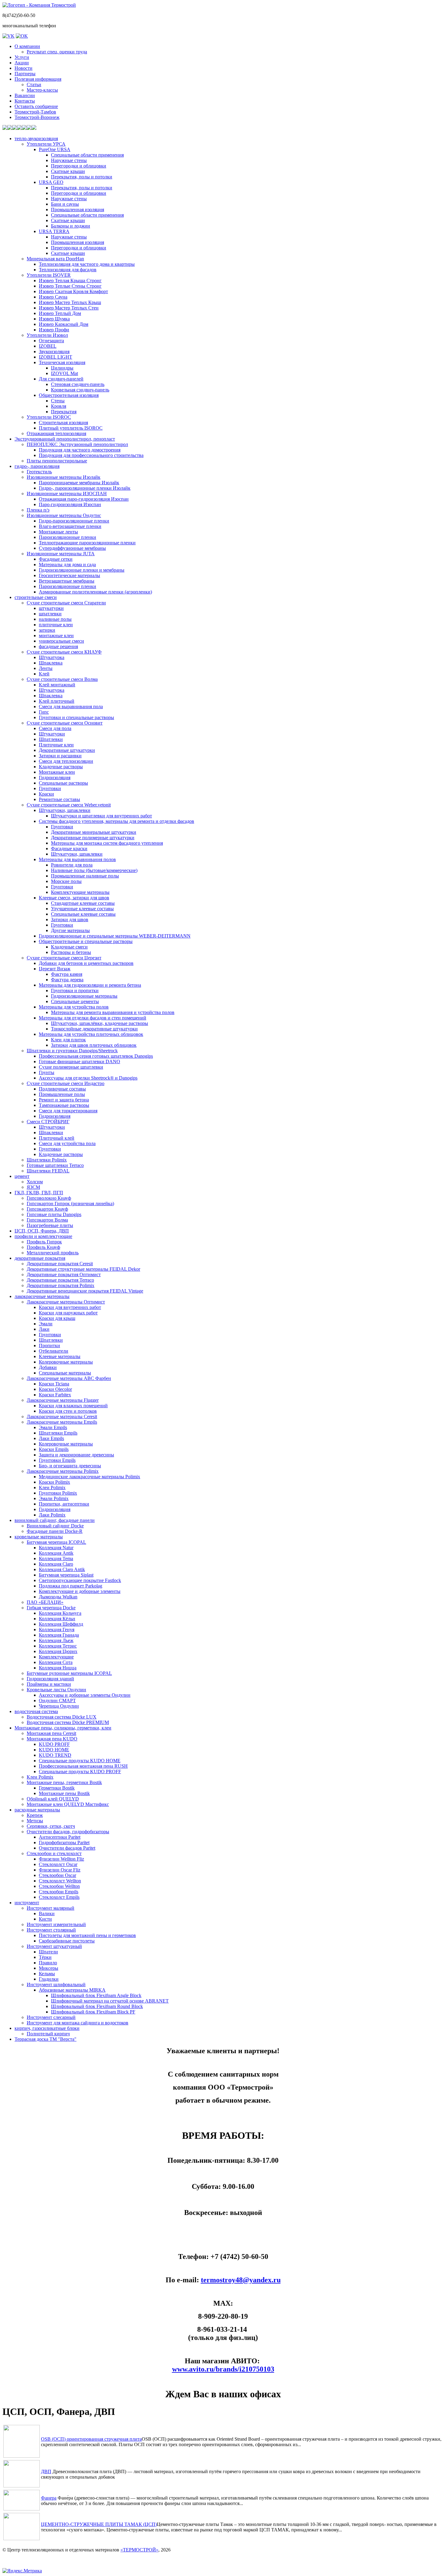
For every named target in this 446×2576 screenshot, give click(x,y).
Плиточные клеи (56, 745)
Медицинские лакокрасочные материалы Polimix (90, 1477)
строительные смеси (36, 597)
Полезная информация (38, 79)
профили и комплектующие (43, 1236)
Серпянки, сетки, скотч (51, 1826)
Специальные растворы (63, 783)
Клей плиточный (57, 701)
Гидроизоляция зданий (50, 1679)
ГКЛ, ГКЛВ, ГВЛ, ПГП (39, 1193)
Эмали (46, 1324)
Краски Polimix (54, 1482)
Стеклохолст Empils (59, 1897)
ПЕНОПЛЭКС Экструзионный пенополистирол (77, 444)
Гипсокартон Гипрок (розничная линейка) (70, 1203)
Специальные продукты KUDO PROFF (80, 1771)
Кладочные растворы (61, 767)
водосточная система (36, 1711)
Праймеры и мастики (49, 1684)
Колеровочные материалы (66, 1362)
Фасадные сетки (56, 559)
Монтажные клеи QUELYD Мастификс (68, 1804)
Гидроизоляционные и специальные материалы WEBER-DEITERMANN (115, 936)
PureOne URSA (55, 149)
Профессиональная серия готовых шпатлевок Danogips (96, 1056)
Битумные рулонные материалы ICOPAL (69, 1673)
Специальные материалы (65, 1373)
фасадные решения (58, 646)
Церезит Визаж (55, 969)
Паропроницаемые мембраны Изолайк (79, 483)
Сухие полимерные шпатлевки (71, 1067)
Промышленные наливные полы (85, 876)
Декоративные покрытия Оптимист (64, 1274)
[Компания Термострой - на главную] (39, 5)
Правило (48, 1963)
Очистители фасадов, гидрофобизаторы (68, 1832)
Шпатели (48, 1952)
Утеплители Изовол (47, 335)
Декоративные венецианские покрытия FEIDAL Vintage (85, 1291)
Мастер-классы (42, 90)
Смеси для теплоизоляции (66, 761)
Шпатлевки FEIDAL (48, 1171)
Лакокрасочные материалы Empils (62, 1422)
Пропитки (49, 1345)
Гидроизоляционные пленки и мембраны (82, 570)
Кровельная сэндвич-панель (80, 390)
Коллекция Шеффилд (61, 1624)
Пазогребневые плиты (50, 1225)
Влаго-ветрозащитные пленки (70, 526)
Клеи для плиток (68, 1040)
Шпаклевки (51, 1132)
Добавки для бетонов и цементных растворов (86, 963)
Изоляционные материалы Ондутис (64, 515)
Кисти (45, 1919)
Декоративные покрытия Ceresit (60, 1264)
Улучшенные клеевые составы (82, 909)
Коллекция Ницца (58, 1668)
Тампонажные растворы (64, 1105)
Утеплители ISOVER (49, 275)
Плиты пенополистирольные (57, 461)
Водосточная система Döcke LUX (62, 1717)
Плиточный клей (57, 1138)
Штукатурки (52, 734)
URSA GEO (51, 182)
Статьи (34, 85)
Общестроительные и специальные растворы (86, 941)
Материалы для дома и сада (67, 565)
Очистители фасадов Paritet (67, 1848)
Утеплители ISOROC (49, 417)
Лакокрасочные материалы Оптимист (66, 1302)
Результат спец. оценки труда (57, 52)
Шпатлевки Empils (58, 1433)
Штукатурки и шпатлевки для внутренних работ (101, 816)
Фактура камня (67, 974)
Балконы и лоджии (71, 226)
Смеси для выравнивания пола (71, 707)
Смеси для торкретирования (68, 1111)
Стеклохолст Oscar (58, 1864)
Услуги (22, 57)
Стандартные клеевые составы (83, 903)
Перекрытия (64, 412)
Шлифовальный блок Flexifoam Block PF (93, 2012)
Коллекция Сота (56, 1662)
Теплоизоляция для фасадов (68, 270)
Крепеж (35, 1815)
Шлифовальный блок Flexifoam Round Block (97, 2006)
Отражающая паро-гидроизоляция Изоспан (84, 499)
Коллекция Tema (56, 1558)
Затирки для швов (70, 920)
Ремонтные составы (59, 799)
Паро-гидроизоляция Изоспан (70, 504)
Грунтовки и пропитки (75, 991)
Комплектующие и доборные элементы (80, 1591)
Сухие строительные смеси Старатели (66, 603)
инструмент (27, 1903)
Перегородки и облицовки (79, 166)
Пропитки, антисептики (64, 1504)
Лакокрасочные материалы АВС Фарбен (69, 1378)
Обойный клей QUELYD (53, 1799)
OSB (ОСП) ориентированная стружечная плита (91, 2439)
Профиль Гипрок (44, 1242)
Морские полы (66, 881)
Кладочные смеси (69, 947)
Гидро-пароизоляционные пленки (74, 521)
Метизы (35, 1821)
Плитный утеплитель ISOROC (71, 428)
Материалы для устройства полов (74, 1007)
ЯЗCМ (33, 1187)
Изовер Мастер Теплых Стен (69, 308)
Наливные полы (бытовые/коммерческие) (94, 870)
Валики (47, 1913)
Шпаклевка (51, 663)
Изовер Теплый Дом (60, 313)
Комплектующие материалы (80, 892)
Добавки (48, 1367)
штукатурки (51, 608)
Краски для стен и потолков (68, 1411)
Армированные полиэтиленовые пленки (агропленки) (95, 592)
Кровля (59, 406)
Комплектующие (56, 1657)
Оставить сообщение (36, 106)
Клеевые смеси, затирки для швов (74, 898)
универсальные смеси (61, 641)
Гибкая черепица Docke (51, 1608)
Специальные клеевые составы (83, 914)
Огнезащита (51, 341)
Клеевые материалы (60, 1356)
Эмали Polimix (54, 1498)
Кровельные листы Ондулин (56, 1690)
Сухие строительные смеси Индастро (66, 1083)
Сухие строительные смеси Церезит (64, 958)
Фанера (49, 2498)
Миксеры (49, 1968)
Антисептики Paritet (60, 1837)
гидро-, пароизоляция (37, 466)
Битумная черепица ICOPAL (56, 1542)
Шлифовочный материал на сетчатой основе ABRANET (110, 2001)
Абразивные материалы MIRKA (72, 1990)
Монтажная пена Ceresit (51, 1733)
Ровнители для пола (72, 865)
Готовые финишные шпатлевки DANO (79, 1062)
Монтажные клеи (57, 772)
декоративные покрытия (40, 1258)
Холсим (35, 1182)
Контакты (25, 101)
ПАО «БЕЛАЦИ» (45, 1602)
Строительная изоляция (63, 423)
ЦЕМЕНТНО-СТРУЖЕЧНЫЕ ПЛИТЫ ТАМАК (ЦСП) (99, 2524)
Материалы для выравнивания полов (77, 859)
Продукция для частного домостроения (80, 450)
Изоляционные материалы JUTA (61, 554)
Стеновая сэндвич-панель (78, 384)
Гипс (44, 712)
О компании (27, 46)
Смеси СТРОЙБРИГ (48, 1122)
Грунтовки (50, 788)
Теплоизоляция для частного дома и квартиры (87, 264)
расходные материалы (37, 1810)
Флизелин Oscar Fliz (60, 1870)
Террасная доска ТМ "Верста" (46, 2039)
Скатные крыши (68, 171)
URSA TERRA (54, 231)
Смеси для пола (55, 728)
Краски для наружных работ (68, 1313)
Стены (58, 401)
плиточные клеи (56, 625)
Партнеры (25, 74)
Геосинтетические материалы (69, 575)
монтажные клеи (56, 636)
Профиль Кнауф (43, 1247)
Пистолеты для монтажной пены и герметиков (87, 1935)
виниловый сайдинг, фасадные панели (55, 1520)
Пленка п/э (38, 510)
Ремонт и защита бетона (64, 1100)
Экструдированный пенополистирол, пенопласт (65, 439)
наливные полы (55, 619)
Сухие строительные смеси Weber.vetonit (69, 805)
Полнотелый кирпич (48, 2034)
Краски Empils (54, 1449)
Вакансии (25, 95)
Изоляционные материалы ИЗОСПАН (67, 494)
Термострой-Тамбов (35, 112)
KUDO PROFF (54, 1744)
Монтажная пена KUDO (52, 1739)
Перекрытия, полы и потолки (82, 177)
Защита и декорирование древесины (76, 1455)
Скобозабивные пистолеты (67, 1941)
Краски (46, 794)
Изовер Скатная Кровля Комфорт (73, 291)
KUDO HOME (54, 1750)
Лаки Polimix (52, 1515)
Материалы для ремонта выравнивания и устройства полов (113, 1012)
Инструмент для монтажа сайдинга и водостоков (78, 2023)
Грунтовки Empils (57, 1460)
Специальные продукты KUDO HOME (80, 1761)
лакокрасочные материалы (42, 1296)
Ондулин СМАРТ (57, 1700)
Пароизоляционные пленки (68, 537)
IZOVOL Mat (64, 373)
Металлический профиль (53, 1253)
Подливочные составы (62, 1089)
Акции (22, 63)
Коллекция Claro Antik (62, 1569)
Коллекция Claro (56, 1564)
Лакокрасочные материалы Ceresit (62, 1416)
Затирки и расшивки (60, 756)
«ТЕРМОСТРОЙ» (139, 2550)
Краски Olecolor (55, 1389)
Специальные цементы (75, 1001)
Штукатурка (52, 657)
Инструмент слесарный (51, 2017)
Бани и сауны (65, 204)
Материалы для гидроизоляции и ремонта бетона (90, 985)
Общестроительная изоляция (69, 395)
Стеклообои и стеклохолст (54, 1853)
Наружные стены (69, 160)
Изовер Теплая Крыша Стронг (70, 281)
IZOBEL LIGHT (56, 357)
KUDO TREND (55, 1755)
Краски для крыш (57, 1318)
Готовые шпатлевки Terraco (55, 1165)
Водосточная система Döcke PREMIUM (68, 1722)
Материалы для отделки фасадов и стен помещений (93, 1018)
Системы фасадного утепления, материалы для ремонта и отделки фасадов (117, 821)
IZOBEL (48, 346)
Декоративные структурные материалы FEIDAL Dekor (83, 1269)
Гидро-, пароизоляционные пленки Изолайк (85, 488)
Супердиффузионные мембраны (72, 548)
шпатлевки (50, 614)
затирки (47, 630)
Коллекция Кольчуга (60, 1613)
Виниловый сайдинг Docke (55, 1526)
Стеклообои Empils (59, 1892)
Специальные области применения (87, 155)
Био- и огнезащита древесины (70, 1466)
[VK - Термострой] (8, 36)
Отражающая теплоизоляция (56, 433)
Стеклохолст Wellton (60, 1881)
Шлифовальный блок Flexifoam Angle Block (96, 1995)
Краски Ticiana (54, 1384)
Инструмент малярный (51, 1908)
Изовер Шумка (54, 319)
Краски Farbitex (55, 1395)
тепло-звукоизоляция (36, 139)
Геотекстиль (39, 472)
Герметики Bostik (57, 1788)
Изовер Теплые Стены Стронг (70, 286)
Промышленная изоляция (78, 210)
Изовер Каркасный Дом (64, 324)
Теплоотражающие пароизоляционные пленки (87, 543)
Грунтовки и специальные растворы (76, 717)
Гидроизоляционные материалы (84, 996)
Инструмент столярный (51, 1930)
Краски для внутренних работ (70, 1307)
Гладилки (49, 1979)
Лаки (44, 1329)
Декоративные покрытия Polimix (61, 1285)
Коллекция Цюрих (58, 1651)
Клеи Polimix (52, 1487)
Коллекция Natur (56, 1548)
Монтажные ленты (58, 532)
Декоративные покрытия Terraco (60, 1280)
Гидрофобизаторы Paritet (64, 1842)
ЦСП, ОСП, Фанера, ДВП (42, 1231)
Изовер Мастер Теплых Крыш (70, 302)
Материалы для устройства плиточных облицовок (91, 1034)
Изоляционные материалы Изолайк (64, 477)
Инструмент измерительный (56, 1924)
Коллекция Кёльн (57, 1619)
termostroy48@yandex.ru (241, 2280)
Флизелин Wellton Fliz (61, 1859)
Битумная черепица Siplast (66, 1575)
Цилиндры (62, 368)
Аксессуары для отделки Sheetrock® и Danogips (88, 1078)
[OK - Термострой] (22, 36)
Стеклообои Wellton (59, 1886)
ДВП (46, 2471)
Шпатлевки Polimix (47, 1160)
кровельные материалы (39, 1537)
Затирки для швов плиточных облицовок (94, 1045)
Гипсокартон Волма (47, 1220)
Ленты (46, 668)
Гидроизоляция (55, 778)
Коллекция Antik (56, 1553)
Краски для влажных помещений (73, 1406)
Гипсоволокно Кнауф (49, 1198)
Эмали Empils (53, 1427)
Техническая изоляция (62, 362)
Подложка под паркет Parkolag (71, 1586)
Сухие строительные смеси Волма (62, 679)
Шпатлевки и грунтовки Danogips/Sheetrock (72, 1051)
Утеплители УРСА (46, 144)
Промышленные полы (62, 1094)
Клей (44, 674)
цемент (22, 1176)
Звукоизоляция (54, 352)
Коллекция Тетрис (58, 1646)
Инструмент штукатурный (54, 1946)
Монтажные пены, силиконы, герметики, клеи (63, 1728)
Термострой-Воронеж (37, 117)
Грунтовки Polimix (58, 1493)
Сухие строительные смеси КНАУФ (64, 652)
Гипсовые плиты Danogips (54, 1214)
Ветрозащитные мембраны (67, 581)
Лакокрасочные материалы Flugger (63, 1400)
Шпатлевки (51, 739)
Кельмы (47, 1974)
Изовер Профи (54, 330)
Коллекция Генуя (57, 1629)
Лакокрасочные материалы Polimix (63, 1471)
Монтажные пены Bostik (64, 1793)
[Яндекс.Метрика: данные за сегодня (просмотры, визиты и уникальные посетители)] (22, 2571)
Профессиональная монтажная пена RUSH (83, 1766)
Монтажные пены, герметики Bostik (64, 1782)
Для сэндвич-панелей (61, 379)
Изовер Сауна (53, 297)
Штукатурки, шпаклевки (65, 810)
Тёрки (45, 1957)
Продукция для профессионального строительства (91, 455)
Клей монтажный (57, 685)
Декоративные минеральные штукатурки (94, 832)
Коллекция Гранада (59, 1635)
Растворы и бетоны (71, 952)
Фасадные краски (69, 849)
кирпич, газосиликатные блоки (47, 2028)
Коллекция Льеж (56, 1640)
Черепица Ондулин (59, 1706)
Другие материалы (70, 930)
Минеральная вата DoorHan (55, 259)
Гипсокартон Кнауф (47, 1209)
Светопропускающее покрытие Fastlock (80, 1580)
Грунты (47, 1072)
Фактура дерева (67, 980)
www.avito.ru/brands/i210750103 (223, 2369)
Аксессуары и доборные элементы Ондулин (85, 1695)
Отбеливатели (54, 1351)
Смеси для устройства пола (67, 1143)
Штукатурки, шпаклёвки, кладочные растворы (100, 1023)
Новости (24, 68)
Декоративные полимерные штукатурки (93, 838)
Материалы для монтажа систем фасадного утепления (107, 843)
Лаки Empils (51, 1438)
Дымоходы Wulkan (58, 1597)
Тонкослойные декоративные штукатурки (94, 1029)
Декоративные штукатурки (67, 750)
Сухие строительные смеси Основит (65, 723)
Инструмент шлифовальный (56, 1984)
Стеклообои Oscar (57, 1875)
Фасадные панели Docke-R (55, 1531)
